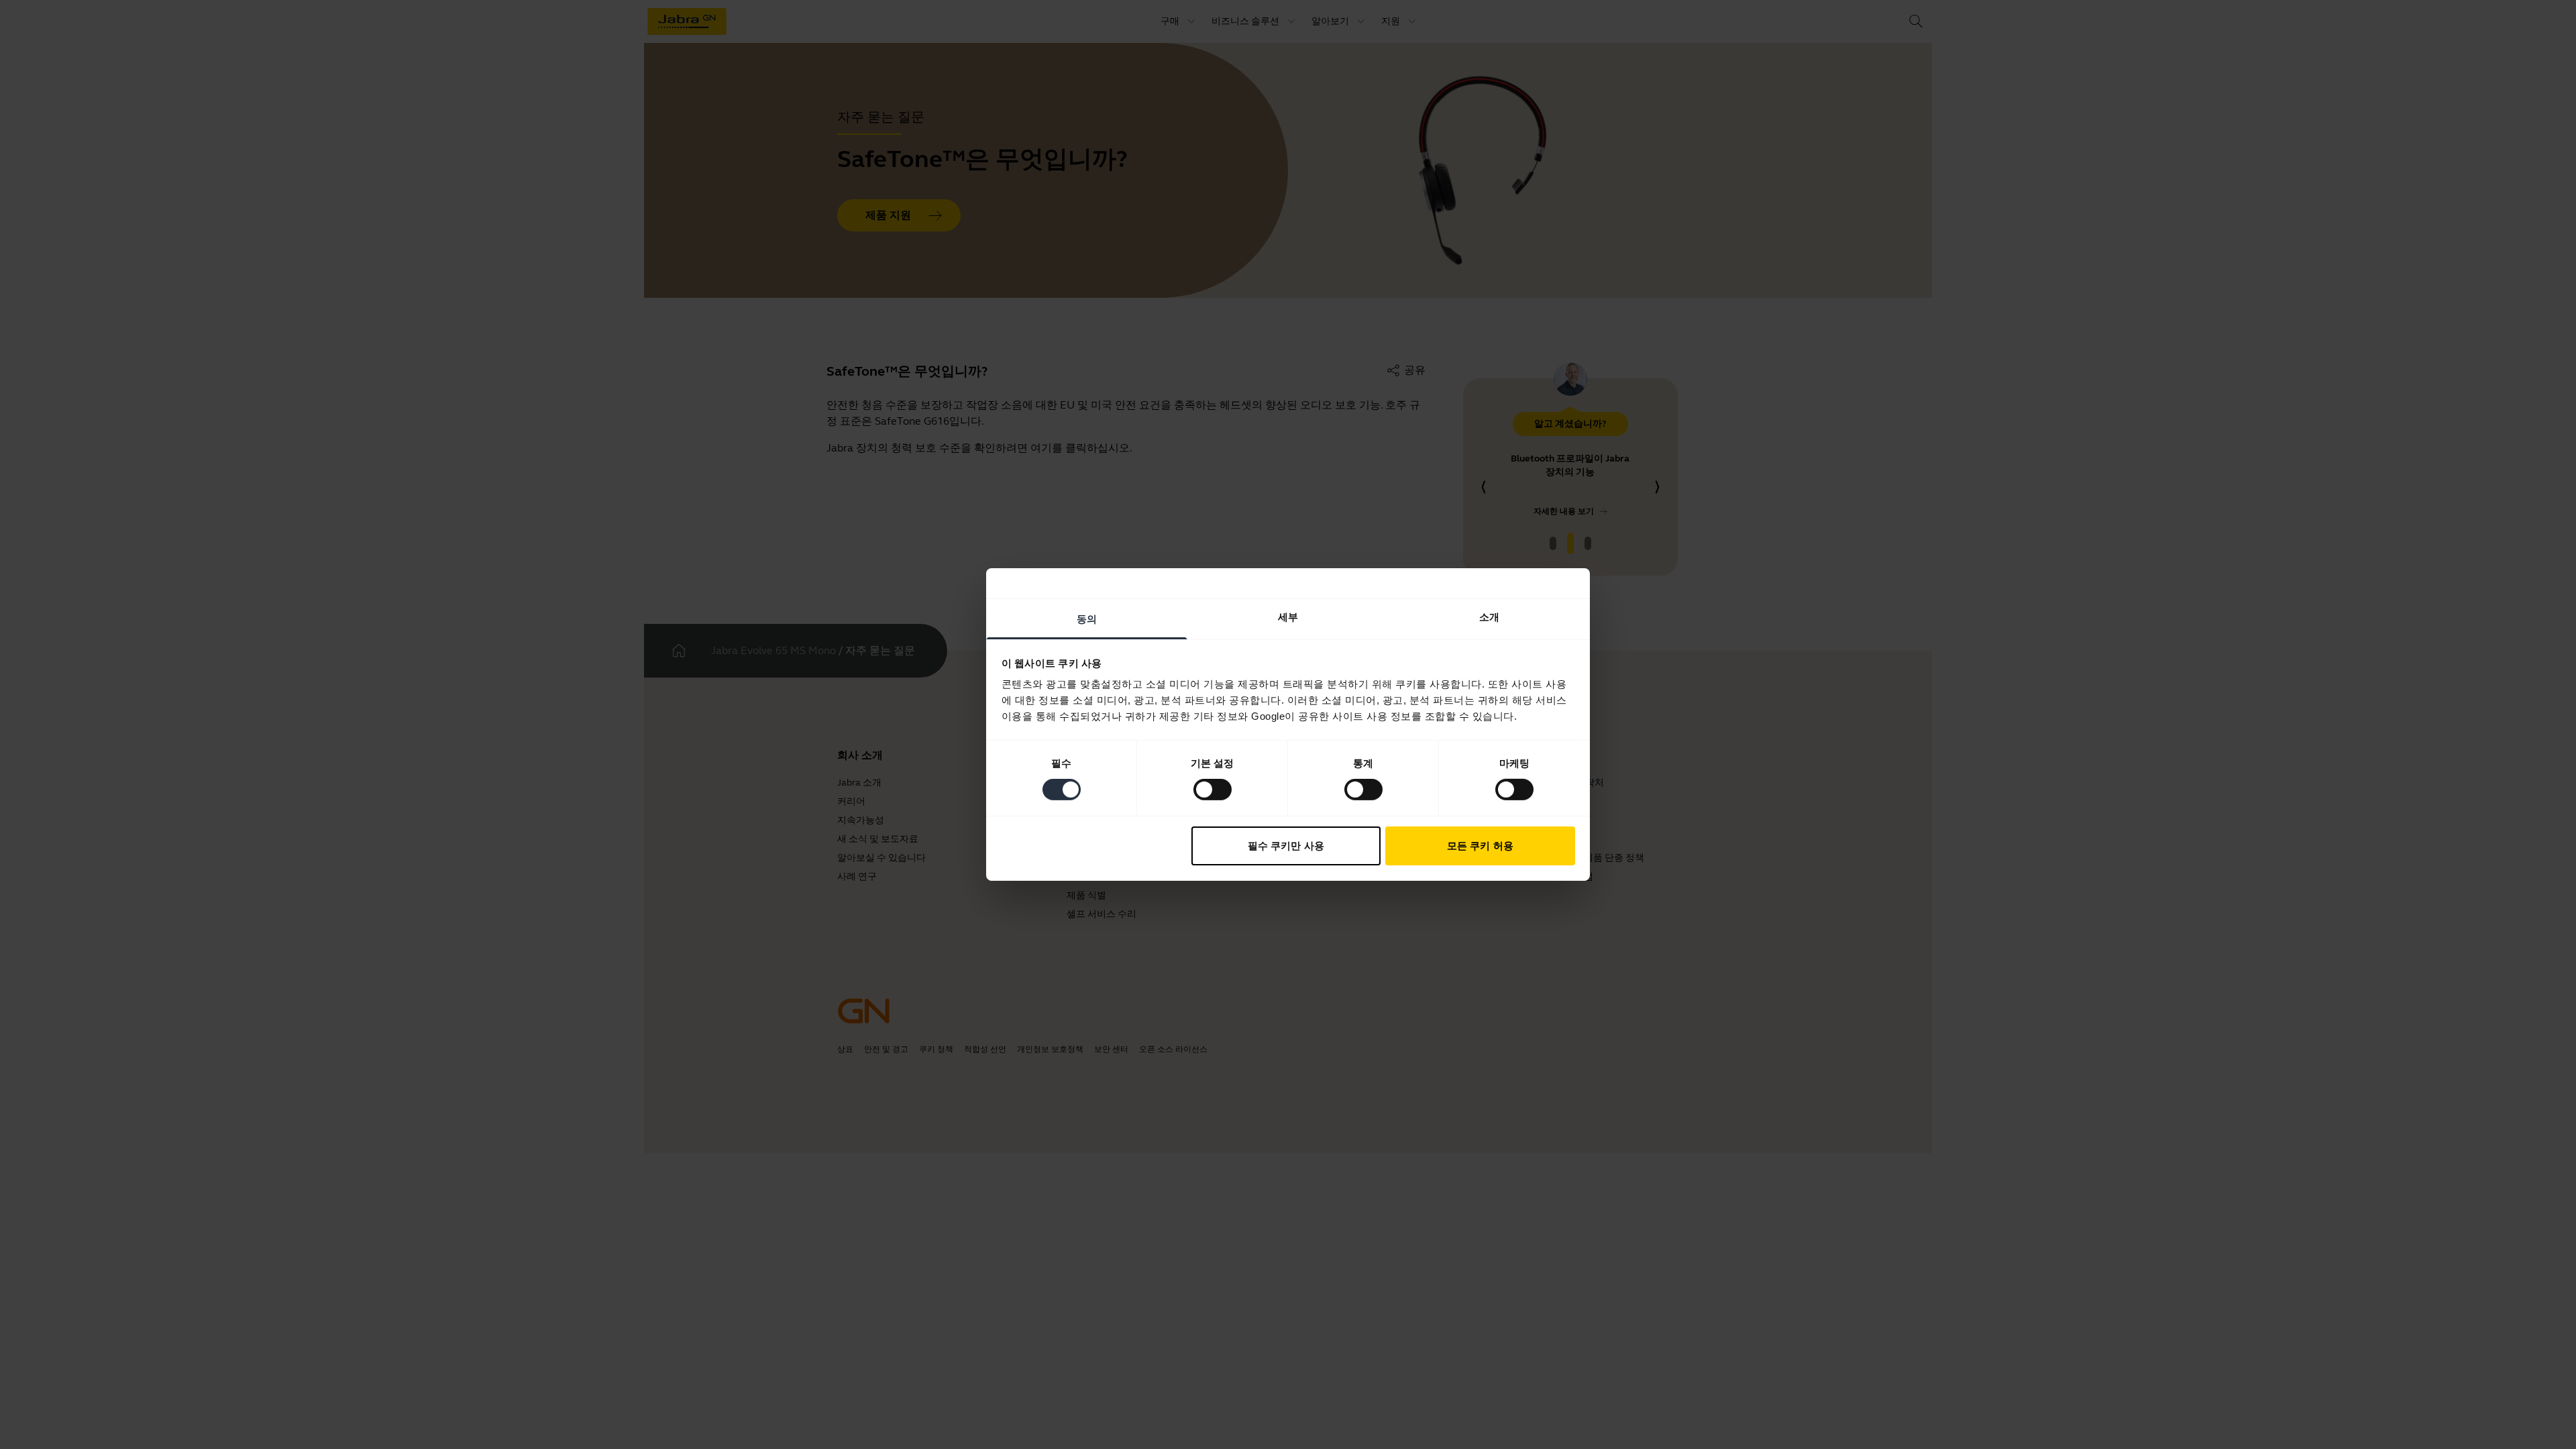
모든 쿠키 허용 (1480, 846)
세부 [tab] (1288, 617)
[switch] (1213, 790)
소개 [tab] (1489, 617)
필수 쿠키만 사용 (1286, 846)
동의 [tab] (1087, 619)
